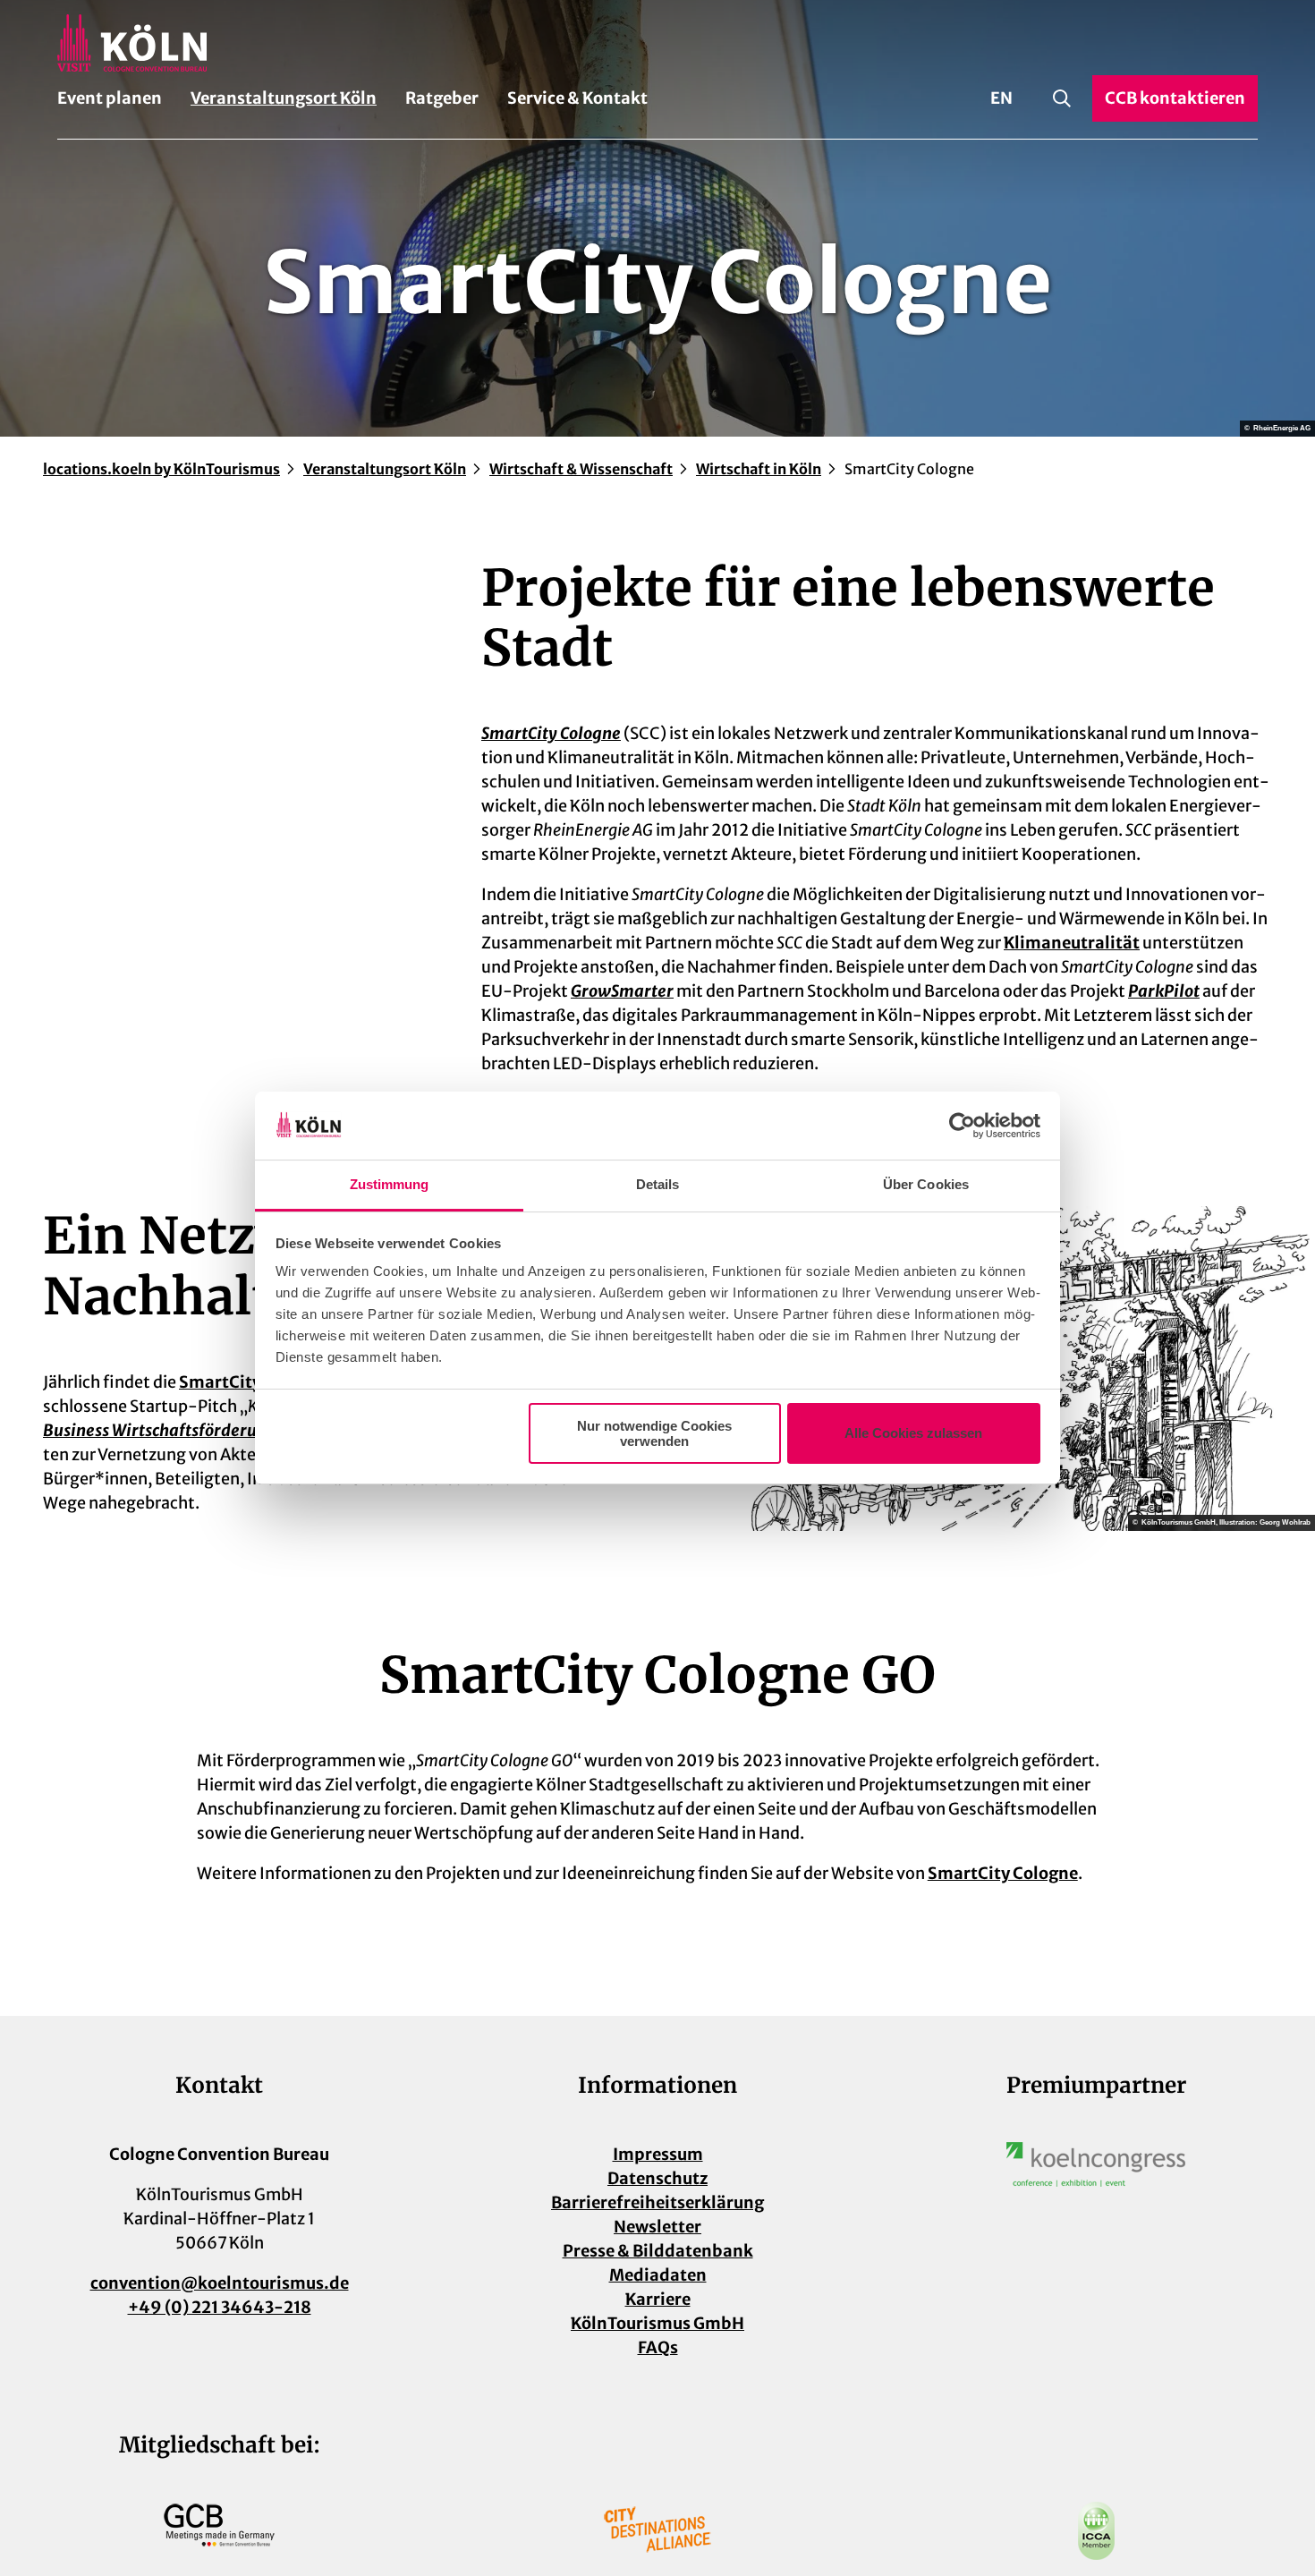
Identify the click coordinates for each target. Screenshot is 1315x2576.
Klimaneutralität (1072, 943)
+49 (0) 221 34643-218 (220, 2307)
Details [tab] (658, 1184)
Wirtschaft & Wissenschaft (581, 469)
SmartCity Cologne (551, 733)
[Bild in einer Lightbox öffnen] (1096, 2164)
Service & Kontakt (577, 98)
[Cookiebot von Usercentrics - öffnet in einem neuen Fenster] (962, 1126)
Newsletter (657, 2227)
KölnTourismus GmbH (657, 2323)
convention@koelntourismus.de (220, 2283)
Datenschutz (657, 2178)
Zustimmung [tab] (390, 1184)
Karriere (658, 2299)
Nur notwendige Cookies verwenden (654, 1433)
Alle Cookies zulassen (913, 1433)
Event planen (110, 98)
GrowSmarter (622, 991)
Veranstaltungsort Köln (284, 98)
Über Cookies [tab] (926, 1184)
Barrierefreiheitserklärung (657, 2202)
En (1001, 98)
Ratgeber (442, 98)
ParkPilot (1164, 991)
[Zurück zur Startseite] (657, 43)
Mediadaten (658, 2275)
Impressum (658, 2154)
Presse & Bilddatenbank (658, 2251)
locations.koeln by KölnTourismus (161, 469)
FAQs (658, 2347)
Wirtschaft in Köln (759, 469)
